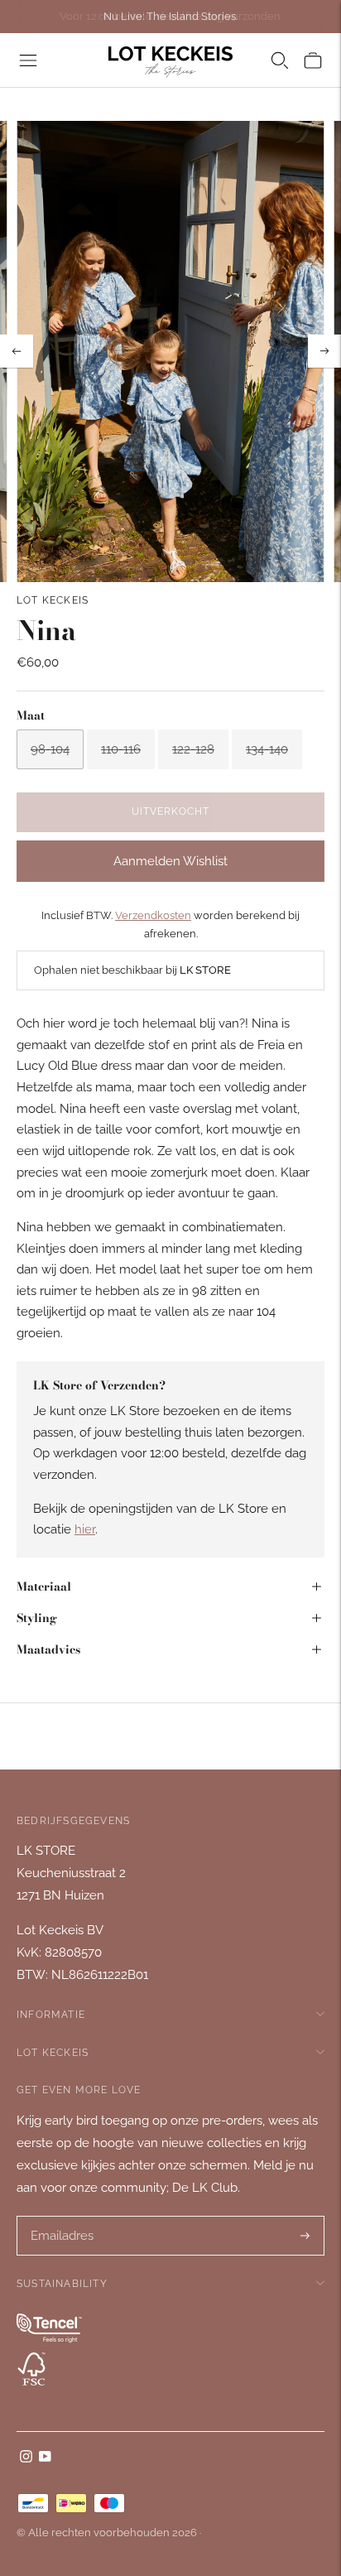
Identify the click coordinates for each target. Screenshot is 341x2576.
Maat (31, 715)
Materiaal (44, 1587)
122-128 (193, 749)
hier (85, 1529)
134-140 (267, 749)
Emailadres (61, 2217)
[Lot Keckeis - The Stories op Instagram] (26, 2458)
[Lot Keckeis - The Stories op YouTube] (45, 2458)
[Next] (324, 351)
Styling (37, 1618)
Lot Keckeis (53, 600)
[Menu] (28, 60)
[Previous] (17, 351)
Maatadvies (48, 1649)
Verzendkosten (153, 915)
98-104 (50, 749)
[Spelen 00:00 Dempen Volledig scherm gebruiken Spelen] (170, 351)
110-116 (121, 749)
